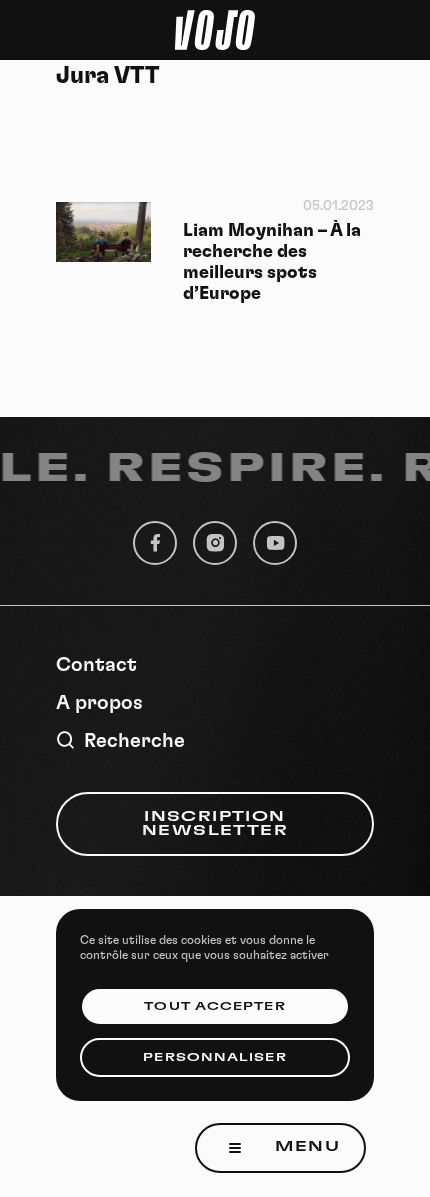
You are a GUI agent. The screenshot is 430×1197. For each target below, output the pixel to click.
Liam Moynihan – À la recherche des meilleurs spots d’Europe (272, 262)
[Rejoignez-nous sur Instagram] (215, 543)
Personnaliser (214, 1057)
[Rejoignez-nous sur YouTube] (275, 543)
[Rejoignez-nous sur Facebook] (155, 543)
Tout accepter (214, 1006)
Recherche (134, 741)
